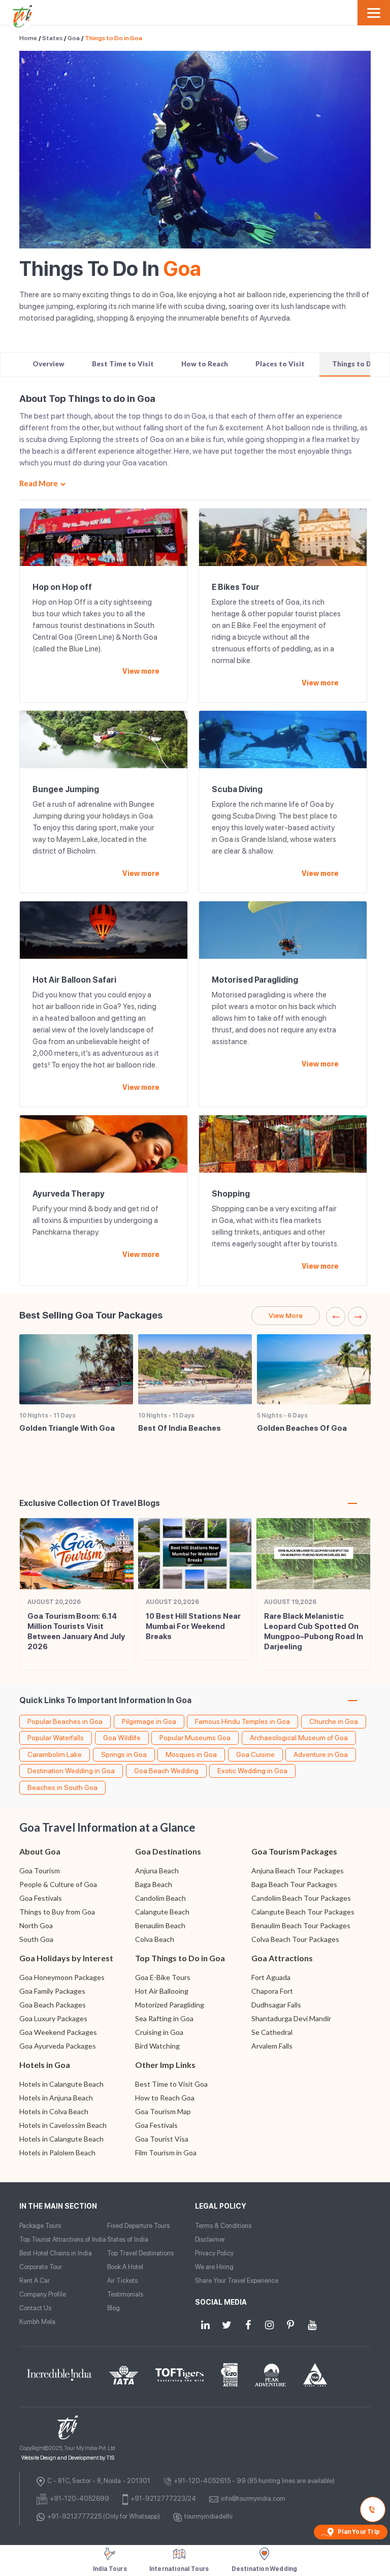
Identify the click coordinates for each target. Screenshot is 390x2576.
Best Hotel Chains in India (56, 2253)
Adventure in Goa (321, 1754)
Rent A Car (35, 2281)
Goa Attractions (282, 1958)
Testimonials (125, 2294)
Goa (74, 38)
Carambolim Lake (55, 1754)
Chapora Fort (272, 1991)
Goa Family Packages (52, 1991)
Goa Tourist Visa (162, 2139)
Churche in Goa (334, 1721)
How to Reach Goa (165, 2098)
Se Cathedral (272, 2032)
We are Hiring (214, 2267)
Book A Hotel (125, 2267)
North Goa (36, 1925)
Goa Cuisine (255, 1754)
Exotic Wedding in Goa (252, 1771)
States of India (128, 2239)
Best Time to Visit (123, 364)
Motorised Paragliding (255, 980)
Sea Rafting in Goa (164, 2018)
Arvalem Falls (272, 2046)
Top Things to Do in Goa (180, 1958)
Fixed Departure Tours (138, 2226)
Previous (336, 1316)
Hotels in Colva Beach (54, 2111)
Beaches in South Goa (62, 1787)
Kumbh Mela (37, 2322)
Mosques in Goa (191, 1754)
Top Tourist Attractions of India (63, 2239)
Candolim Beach (160, 1898)
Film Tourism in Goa (166, 2153)
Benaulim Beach (160, 1925)
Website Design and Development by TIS (68, 2458)
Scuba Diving (237, 789)
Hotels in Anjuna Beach (56, 2098)
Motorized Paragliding (170, 2005)
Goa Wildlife (122, 1738)
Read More (39, 483)
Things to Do (354, 364)
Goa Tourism (40, 1871)
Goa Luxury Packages (53, 2018)
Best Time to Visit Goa (171, 2084)
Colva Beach (155, 1939)
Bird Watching (157, 2046)
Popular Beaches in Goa (65, 1721)
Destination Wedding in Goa (71, 1771)
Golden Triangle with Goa (67, 1428)
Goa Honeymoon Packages (62, 1977)
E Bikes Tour (236, 587)
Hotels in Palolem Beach (57, 2153)
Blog (113, 2308)
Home (28, 38)
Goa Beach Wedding (166, 1771)
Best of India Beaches (180, 1428)
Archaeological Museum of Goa (299, 1738)
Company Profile (43, 2294)
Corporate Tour (41, 2267)
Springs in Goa (124, 1754)
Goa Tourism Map (163, 2111)
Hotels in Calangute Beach (61, 2084)
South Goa (36, 1939)
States (52, 38)
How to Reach (205, 364)
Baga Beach (154, 1884)
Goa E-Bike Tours (163, 1977)
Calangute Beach (162, 1912)
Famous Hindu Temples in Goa (242, 1721)
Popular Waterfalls (56, 1738)
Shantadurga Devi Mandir (291, 2018)
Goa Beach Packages (53, 2005)
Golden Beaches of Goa (302, 1428)
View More (286, 1315)
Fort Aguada (271, 1977)
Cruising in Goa (159, 2032)
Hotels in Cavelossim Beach (63, 2125)
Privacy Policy (214, 2253)
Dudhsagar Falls (276, 2005)
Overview (48, 364)
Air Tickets (122, 2281)
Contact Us (35, 2308)
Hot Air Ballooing (162, 1991)
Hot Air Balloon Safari (74, 980)
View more (141, 671)
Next (357, 1316)
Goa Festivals (41, 1898)
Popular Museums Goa (195, 1738)
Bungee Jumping (66, 789)
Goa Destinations (168, 1851)
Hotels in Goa (45, 2065)
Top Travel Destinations (140, 2253)
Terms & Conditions (223, 2226)
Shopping (231, 1194)
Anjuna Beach (157, 1871)
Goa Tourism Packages (294, 1851)
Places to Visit (280, 364)
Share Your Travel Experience (237, 2281)
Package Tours (40, 2226)
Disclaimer (210, 2239)
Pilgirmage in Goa (149, 1721)
